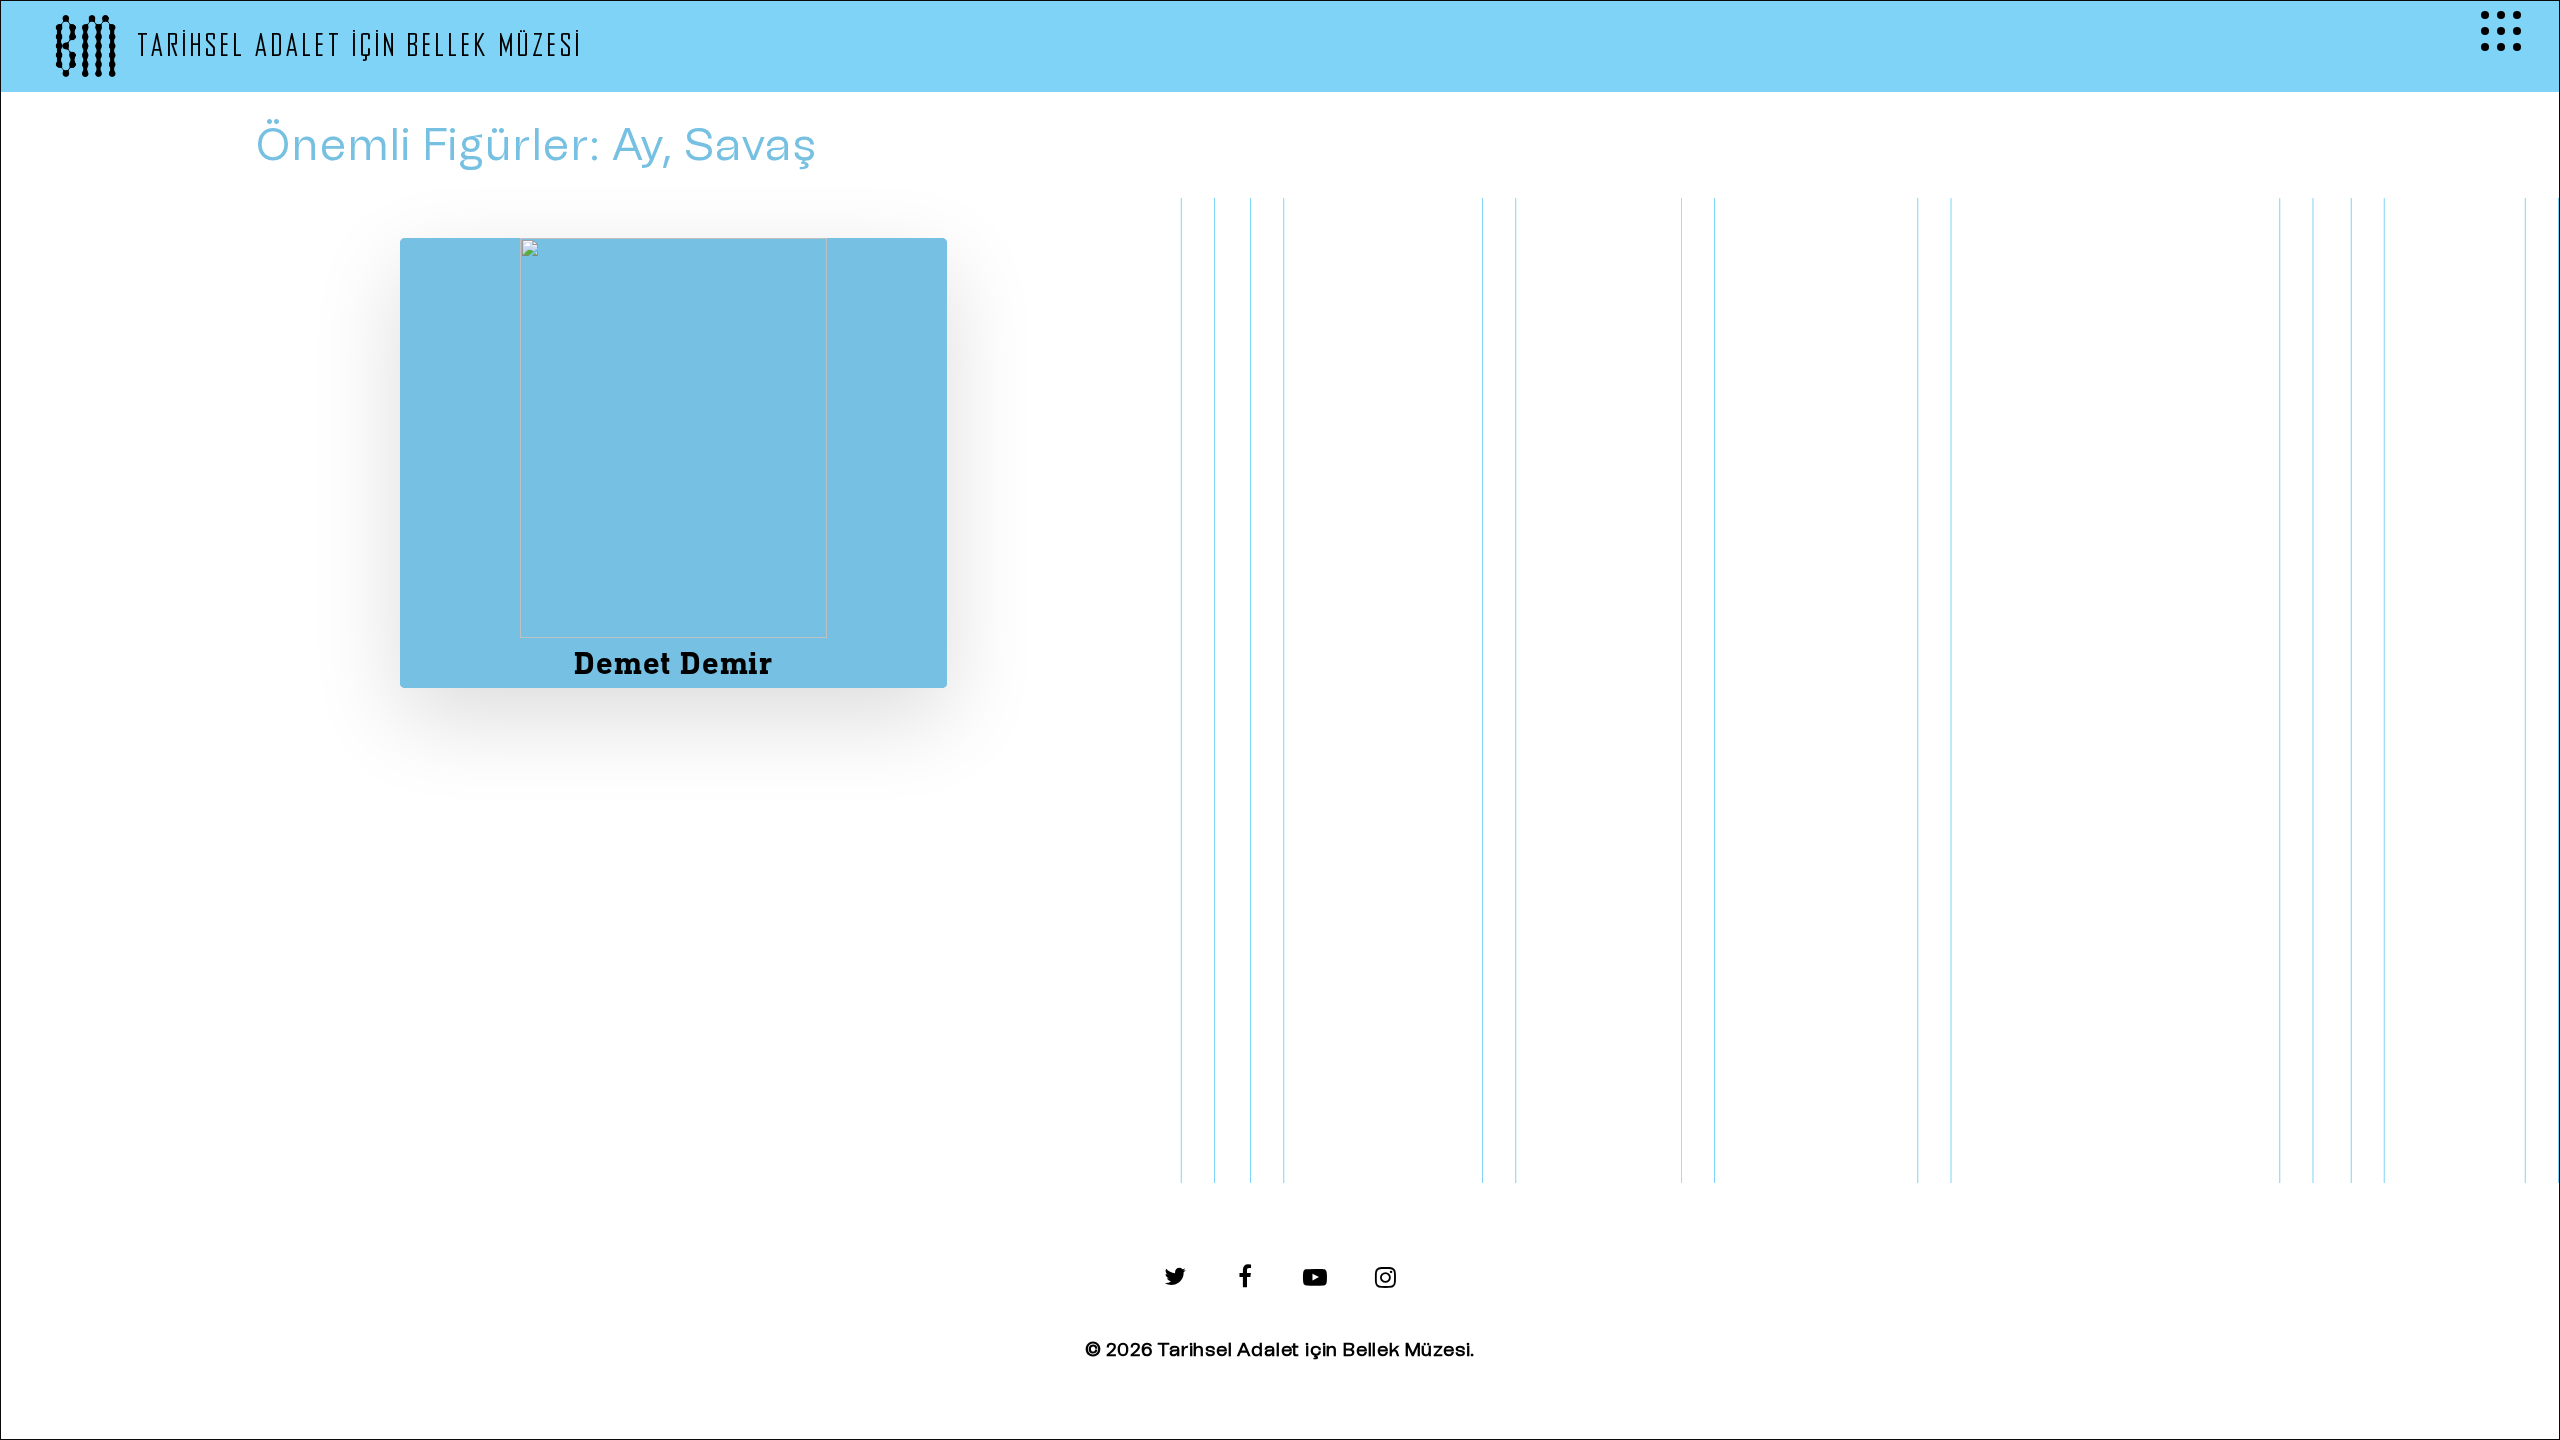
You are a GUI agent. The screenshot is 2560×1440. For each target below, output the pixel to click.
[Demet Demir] (673, 463)
